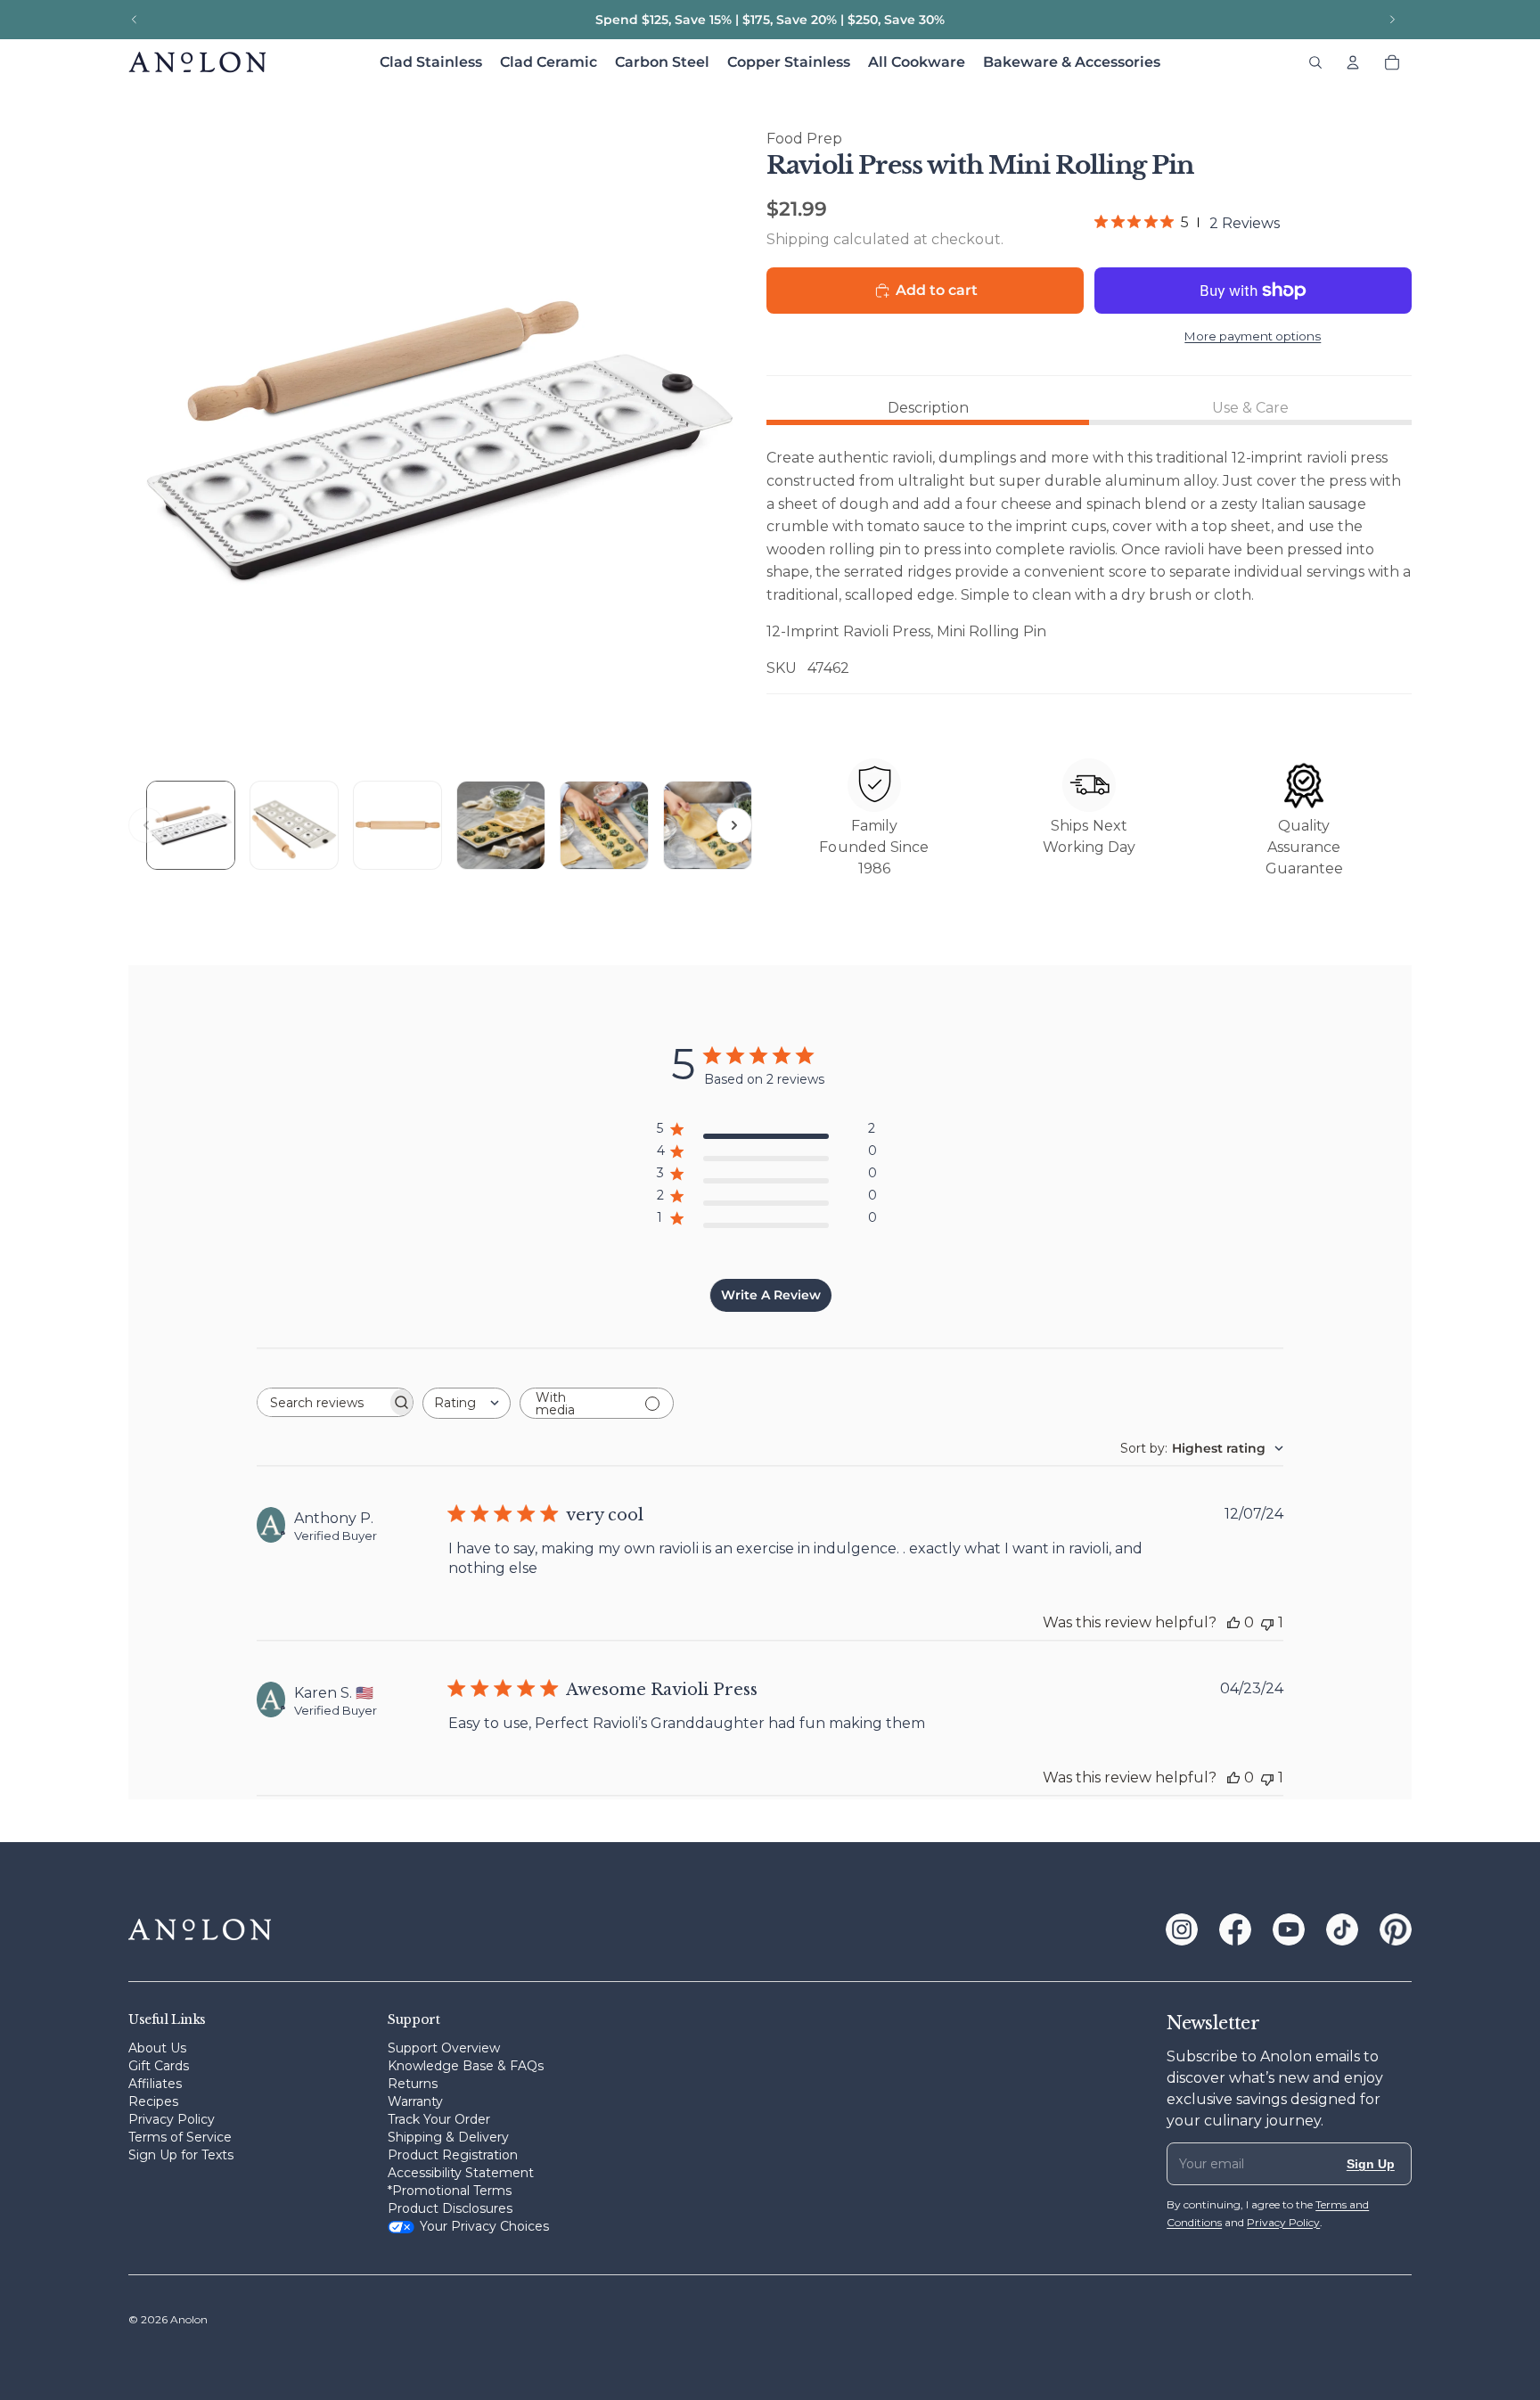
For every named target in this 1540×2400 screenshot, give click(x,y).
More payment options (1253, 336)
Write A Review (771, 1295)
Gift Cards (159, 2066)
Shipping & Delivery (448, 2137)
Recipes (153, 2101)
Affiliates (155, 2084)
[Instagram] (1182, 1929)
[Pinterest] (1396, 1929)
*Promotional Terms (450, 2191)
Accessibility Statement (461, 2173)
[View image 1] (191, 825)
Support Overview (444, 2048)
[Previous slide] (135, 20)
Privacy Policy (172, 2119)
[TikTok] (1342, 1929)
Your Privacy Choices (484, 2226)
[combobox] (467, 1403)
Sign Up (1371, 2164)
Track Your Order (439, 2119)
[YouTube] (1289, 1929)
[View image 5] (604, 825)
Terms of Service (180, 2137)
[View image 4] (501, 825)
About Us (157, 2048)
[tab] (928, 408)
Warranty (415, 2101)
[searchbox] (322, 1402)
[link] (1187, 223)
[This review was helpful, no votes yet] (1233, 1622)
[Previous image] (146, 825)
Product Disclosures (450, 2208)
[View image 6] (708, 825)
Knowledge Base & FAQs (466, 2066)
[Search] (1315, 62)
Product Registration (453, 2155)
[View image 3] (397, 825)
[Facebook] (1235, 1929)
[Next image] (734, 825)
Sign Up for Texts (181, 2155)
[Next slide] (1392, 20)
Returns (413, 2084)
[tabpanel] (1089, 563)
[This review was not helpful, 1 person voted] (1267, 1622)
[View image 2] (294, 825)
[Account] (1353, 62)
